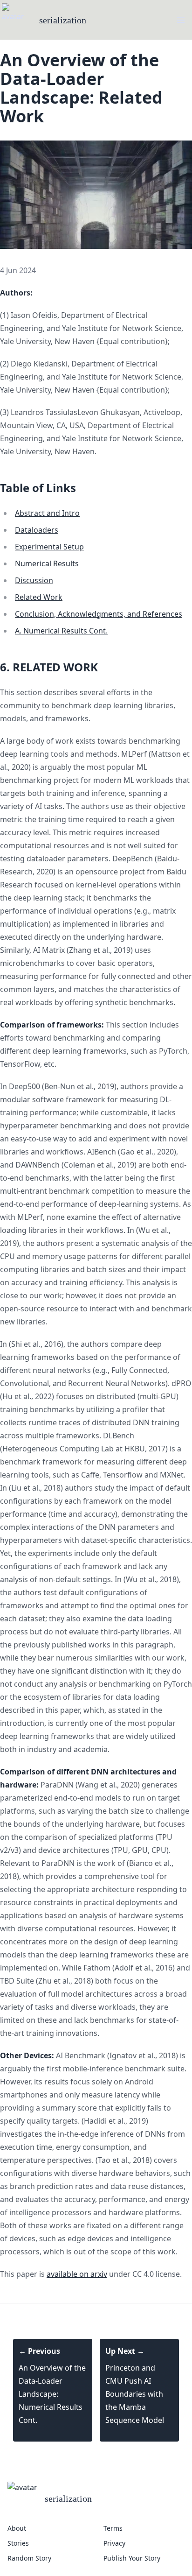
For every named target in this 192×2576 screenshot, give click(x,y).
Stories (18, 2543)
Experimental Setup (49, 547)
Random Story (29, 2558)
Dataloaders (37, 530)
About (17, 2528)
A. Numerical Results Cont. (61, 631)
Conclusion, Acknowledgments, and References (99, 614)
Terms (113, 2528)
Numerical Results (47, 563)
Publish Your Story (132, 2558)
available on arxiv (77, 2274)
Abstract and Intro (47, 513)
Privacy (114, 2543)
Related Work (39, 597)
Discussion (34, 580)
